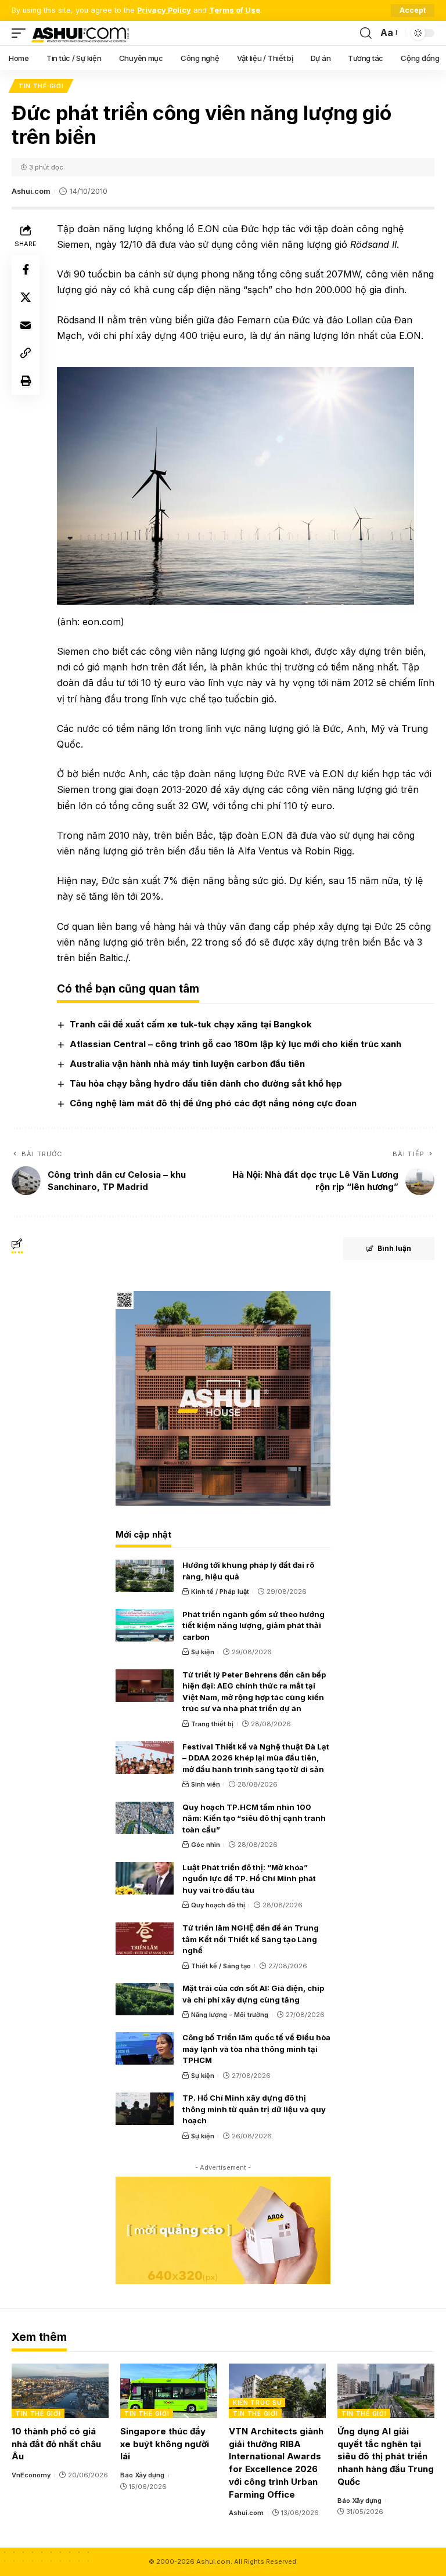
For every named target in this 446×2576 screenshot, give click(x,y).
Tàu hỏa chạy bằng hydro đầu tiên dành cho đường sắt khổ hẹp (206, 1083)
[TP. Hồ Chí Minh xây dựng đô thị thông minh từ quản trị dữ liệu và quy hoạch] (145, 2109)
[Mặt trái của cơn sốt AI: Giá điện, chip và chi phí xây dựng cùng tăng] (145, 1999)
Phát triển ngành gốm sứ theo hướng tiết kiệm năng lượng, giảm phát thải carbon (253, 1626)
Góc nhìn (206, 1845)
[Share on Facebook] (26, 269)
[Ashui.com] (80, 33)
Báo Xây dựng (142, 2475)
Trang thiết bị (212, 1724)
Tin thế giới (41, 86)
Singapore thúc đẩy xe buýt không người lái (165, 2444)
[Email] (26, 325)
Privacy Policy (164, 10)
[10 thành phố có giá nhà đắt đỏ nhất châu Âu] (60, 2391)
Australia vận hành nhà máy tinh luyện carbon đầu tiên (187, 1064)
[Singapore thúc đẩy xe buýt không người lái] (169, 2391)
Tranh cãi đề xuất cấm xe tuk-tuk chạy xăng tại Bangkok (191, 1024)
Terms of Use (235, 10)
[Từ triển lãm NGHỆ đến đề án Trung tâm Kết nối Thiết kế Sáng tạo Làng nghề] (145, 1939)
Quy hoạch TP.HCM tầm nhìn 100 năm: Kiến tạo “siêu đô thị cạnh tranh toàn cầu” (254, 1818)
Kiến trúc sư (257, 2402)
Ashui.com (31, 191)
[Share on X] (26, 297)
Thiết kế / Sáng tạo (221, 1966)
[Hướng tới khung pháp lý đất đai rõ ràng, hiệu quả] (145, 1576)
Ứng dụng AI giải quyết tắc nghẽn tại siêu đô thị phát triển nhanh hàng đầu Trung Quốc (386, 2456)
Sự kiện (203, 1652)
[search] (366, 33)
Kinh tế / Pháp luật (220, 1592)
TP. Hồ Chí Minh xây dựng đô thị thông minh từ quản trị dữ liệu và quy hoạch (254, 2109)
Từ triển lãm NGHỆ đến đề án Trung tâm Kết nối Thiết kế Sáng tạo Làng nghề (251, 1939)
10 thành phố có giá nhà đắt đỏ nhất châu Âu (56, 2444)
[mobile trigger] (21, 33)
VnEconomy (31, 2475)
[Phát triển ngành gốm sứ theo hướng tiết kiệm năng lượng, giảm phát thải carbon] (145, 1625)
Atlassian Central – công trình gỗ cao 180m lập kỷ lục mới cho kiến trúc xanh (235, 1044)
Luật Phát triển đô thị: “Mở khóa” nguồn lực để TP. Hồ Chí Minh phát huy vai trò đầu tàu (249, 1879)
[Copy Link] (26, 353)
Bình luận (394, 1248)
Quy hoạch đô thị (218, 1905)
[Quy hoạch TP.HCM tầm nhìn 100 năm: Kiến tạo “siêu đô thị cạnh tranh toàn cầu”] (145, 1818)
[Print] (26, 381)
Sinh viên (206, 1784)
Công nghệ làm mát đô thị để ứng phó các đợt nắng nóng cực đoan (213, 1103)
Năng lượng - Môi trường (230, 2015)
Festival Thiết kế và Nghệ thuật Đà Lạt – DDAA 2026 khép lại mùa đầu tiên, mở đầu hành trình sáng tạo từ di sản (256, 1758)
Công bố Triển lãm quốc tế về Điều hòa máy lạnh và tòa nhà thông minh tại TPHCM (256, 2049)
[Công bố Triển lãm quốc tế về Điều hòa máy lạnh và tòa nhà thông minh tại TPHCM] (145, 2048)
